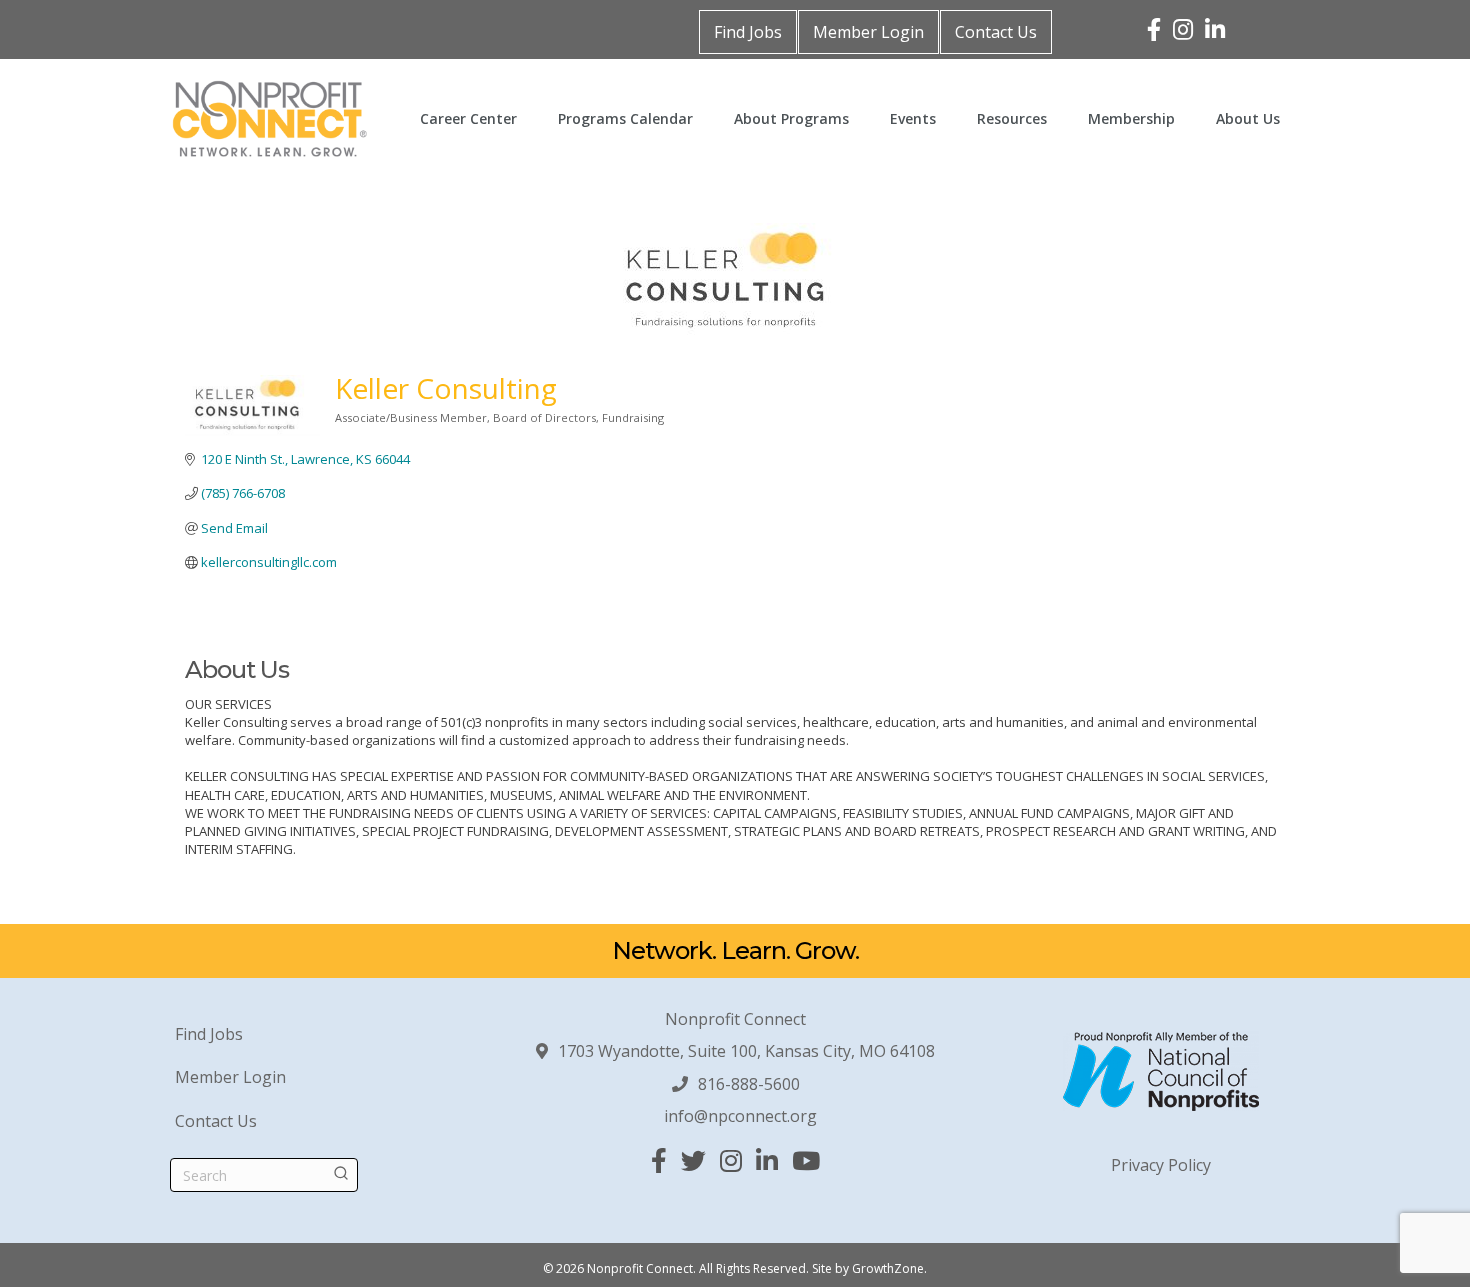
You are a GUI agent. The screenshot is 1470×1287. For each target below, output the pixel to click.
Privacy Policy (1161, 1165)
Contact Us (996, 32)
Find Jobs (748, 32)
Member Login (868, 32)
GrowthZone (888, 1268)
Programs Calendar (625, 118)
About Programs (791, 118)
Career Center (468, 118)
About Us (1248, 118)
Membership (1131, 118)
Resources (1012, 118)
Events (913, 118)
